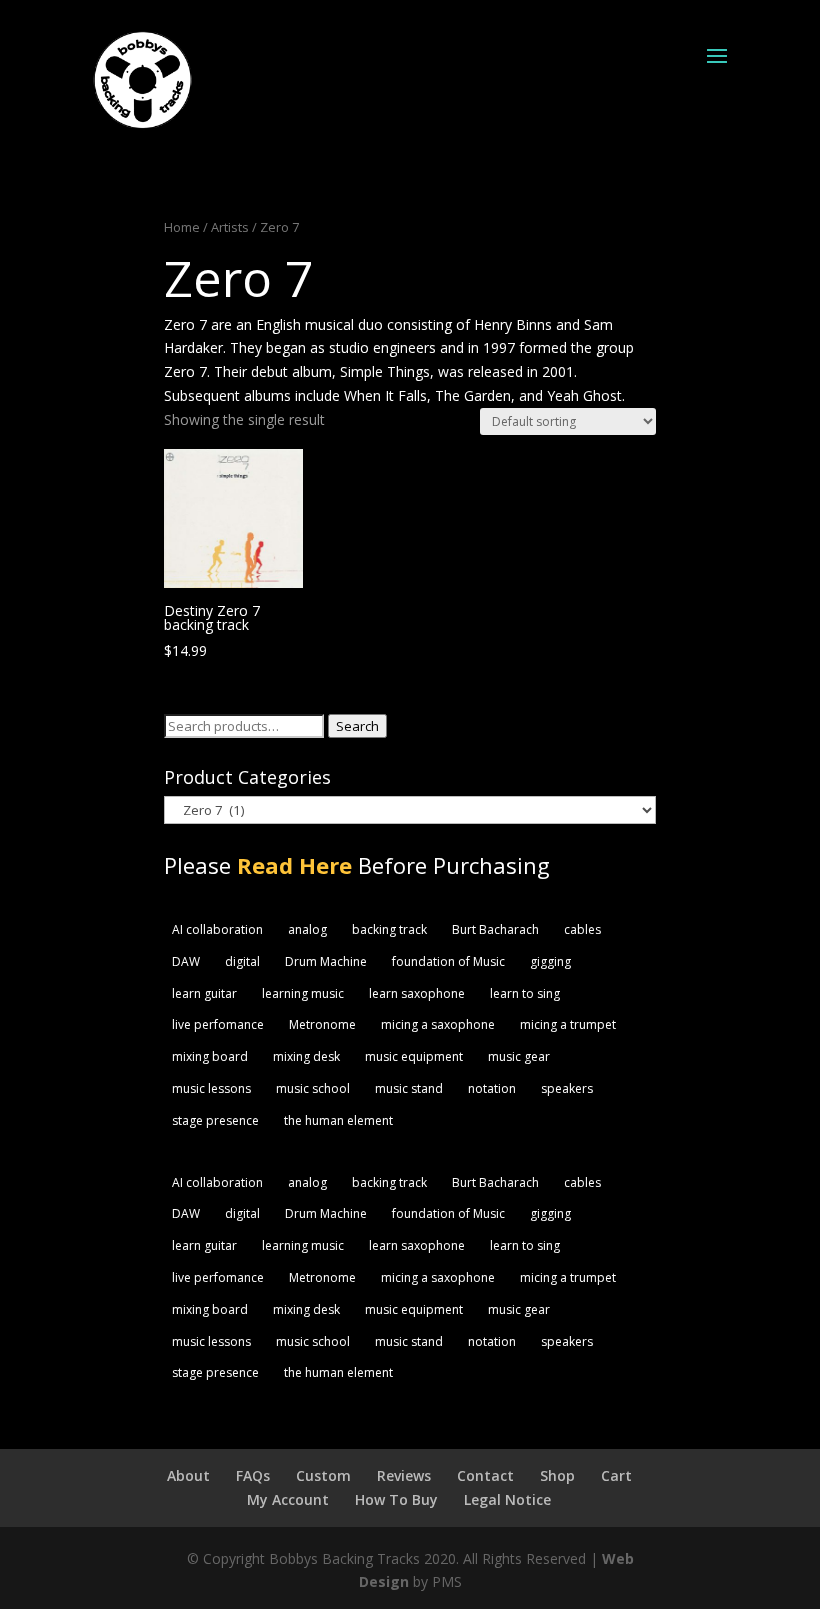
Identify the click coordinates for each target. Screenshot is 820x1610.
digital (242, 961)
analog (307, 929)
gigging (550, 961)
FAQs (253, 1475)
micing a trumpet (568, 1024)
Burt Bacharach (495, 929)
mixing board (210, 1056)
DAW (186, 961)
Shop (557, 1475)
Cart (616, 1475)
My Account (288, 1499)
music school (313, 1088)
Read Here (294, 865)
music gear (519, 1056)
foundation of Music (448, 961)
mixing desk (306, 1056)
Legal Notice (507, 1499)
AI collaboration (217, 929)
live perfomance (218, 1024)
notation (492, 1088)
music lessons (211, 1088)
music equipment (414, 1056)
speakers (567, 1088)
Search (357, 726)
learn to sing (525, 993)
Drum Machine (326, 961)
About (188, 1475)
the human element (338, 1120)
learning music (303, 993)
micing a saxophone (438, 1024)
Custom (323, 1475)
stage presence (215, 1120)
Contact (485, 1475)
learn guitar (204, 993)
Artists (230, 227)
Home (182, 227)
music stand (409, 1088)
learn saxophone (417, 993)
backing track (389, 929)
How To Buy (396, 1499)
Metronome (322, 1024)
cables (582, 929)
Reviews (404, 1475)
